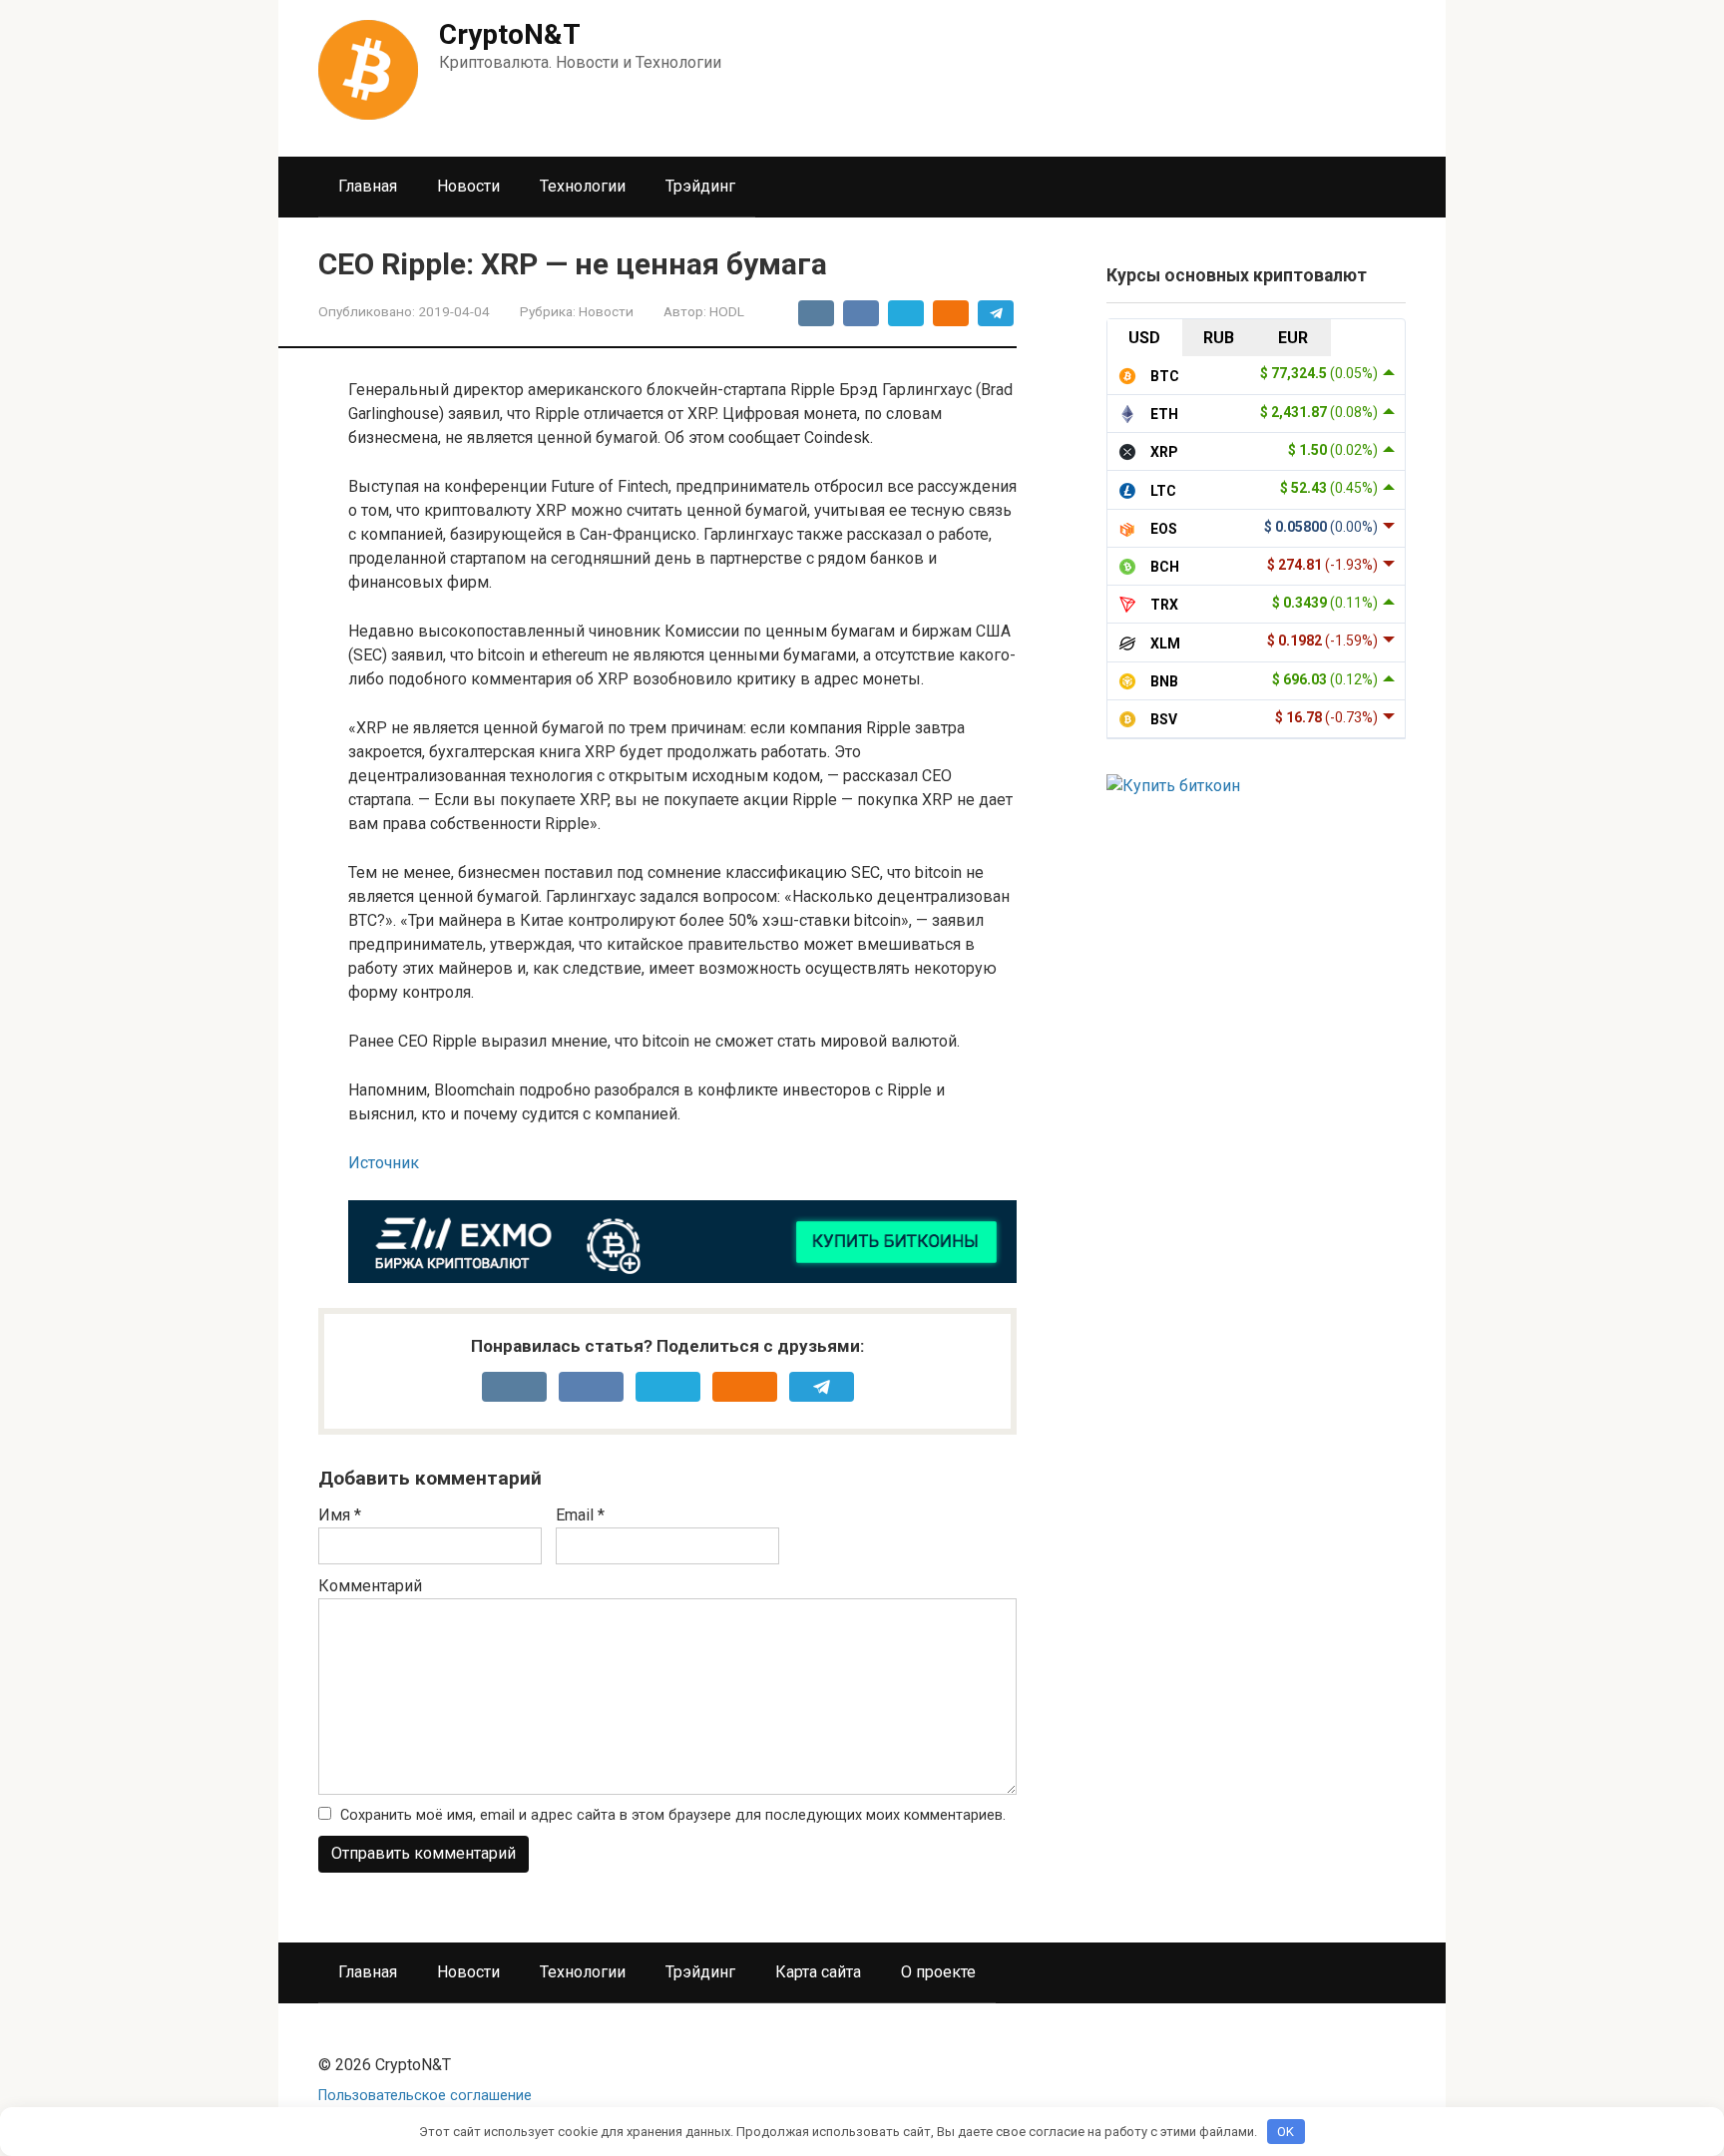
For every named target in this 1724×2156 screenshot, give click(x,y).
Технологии (583, 186)
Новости (468, 186)
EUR (1293, 338)
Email (580, 1515)
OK (1286, 2132)
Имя (340, 1515)
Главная (368, 186)
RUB (1219, 338)
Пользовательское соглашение (425, 2096)
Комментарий (370, 1586)
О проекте (938, 1972)
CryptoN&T (510, 34)
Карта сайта (818, 1972)
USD (1144, 338)
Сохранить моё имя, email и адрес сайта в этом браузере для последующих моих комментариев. (673, 1815)
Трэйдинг (700, 186)
